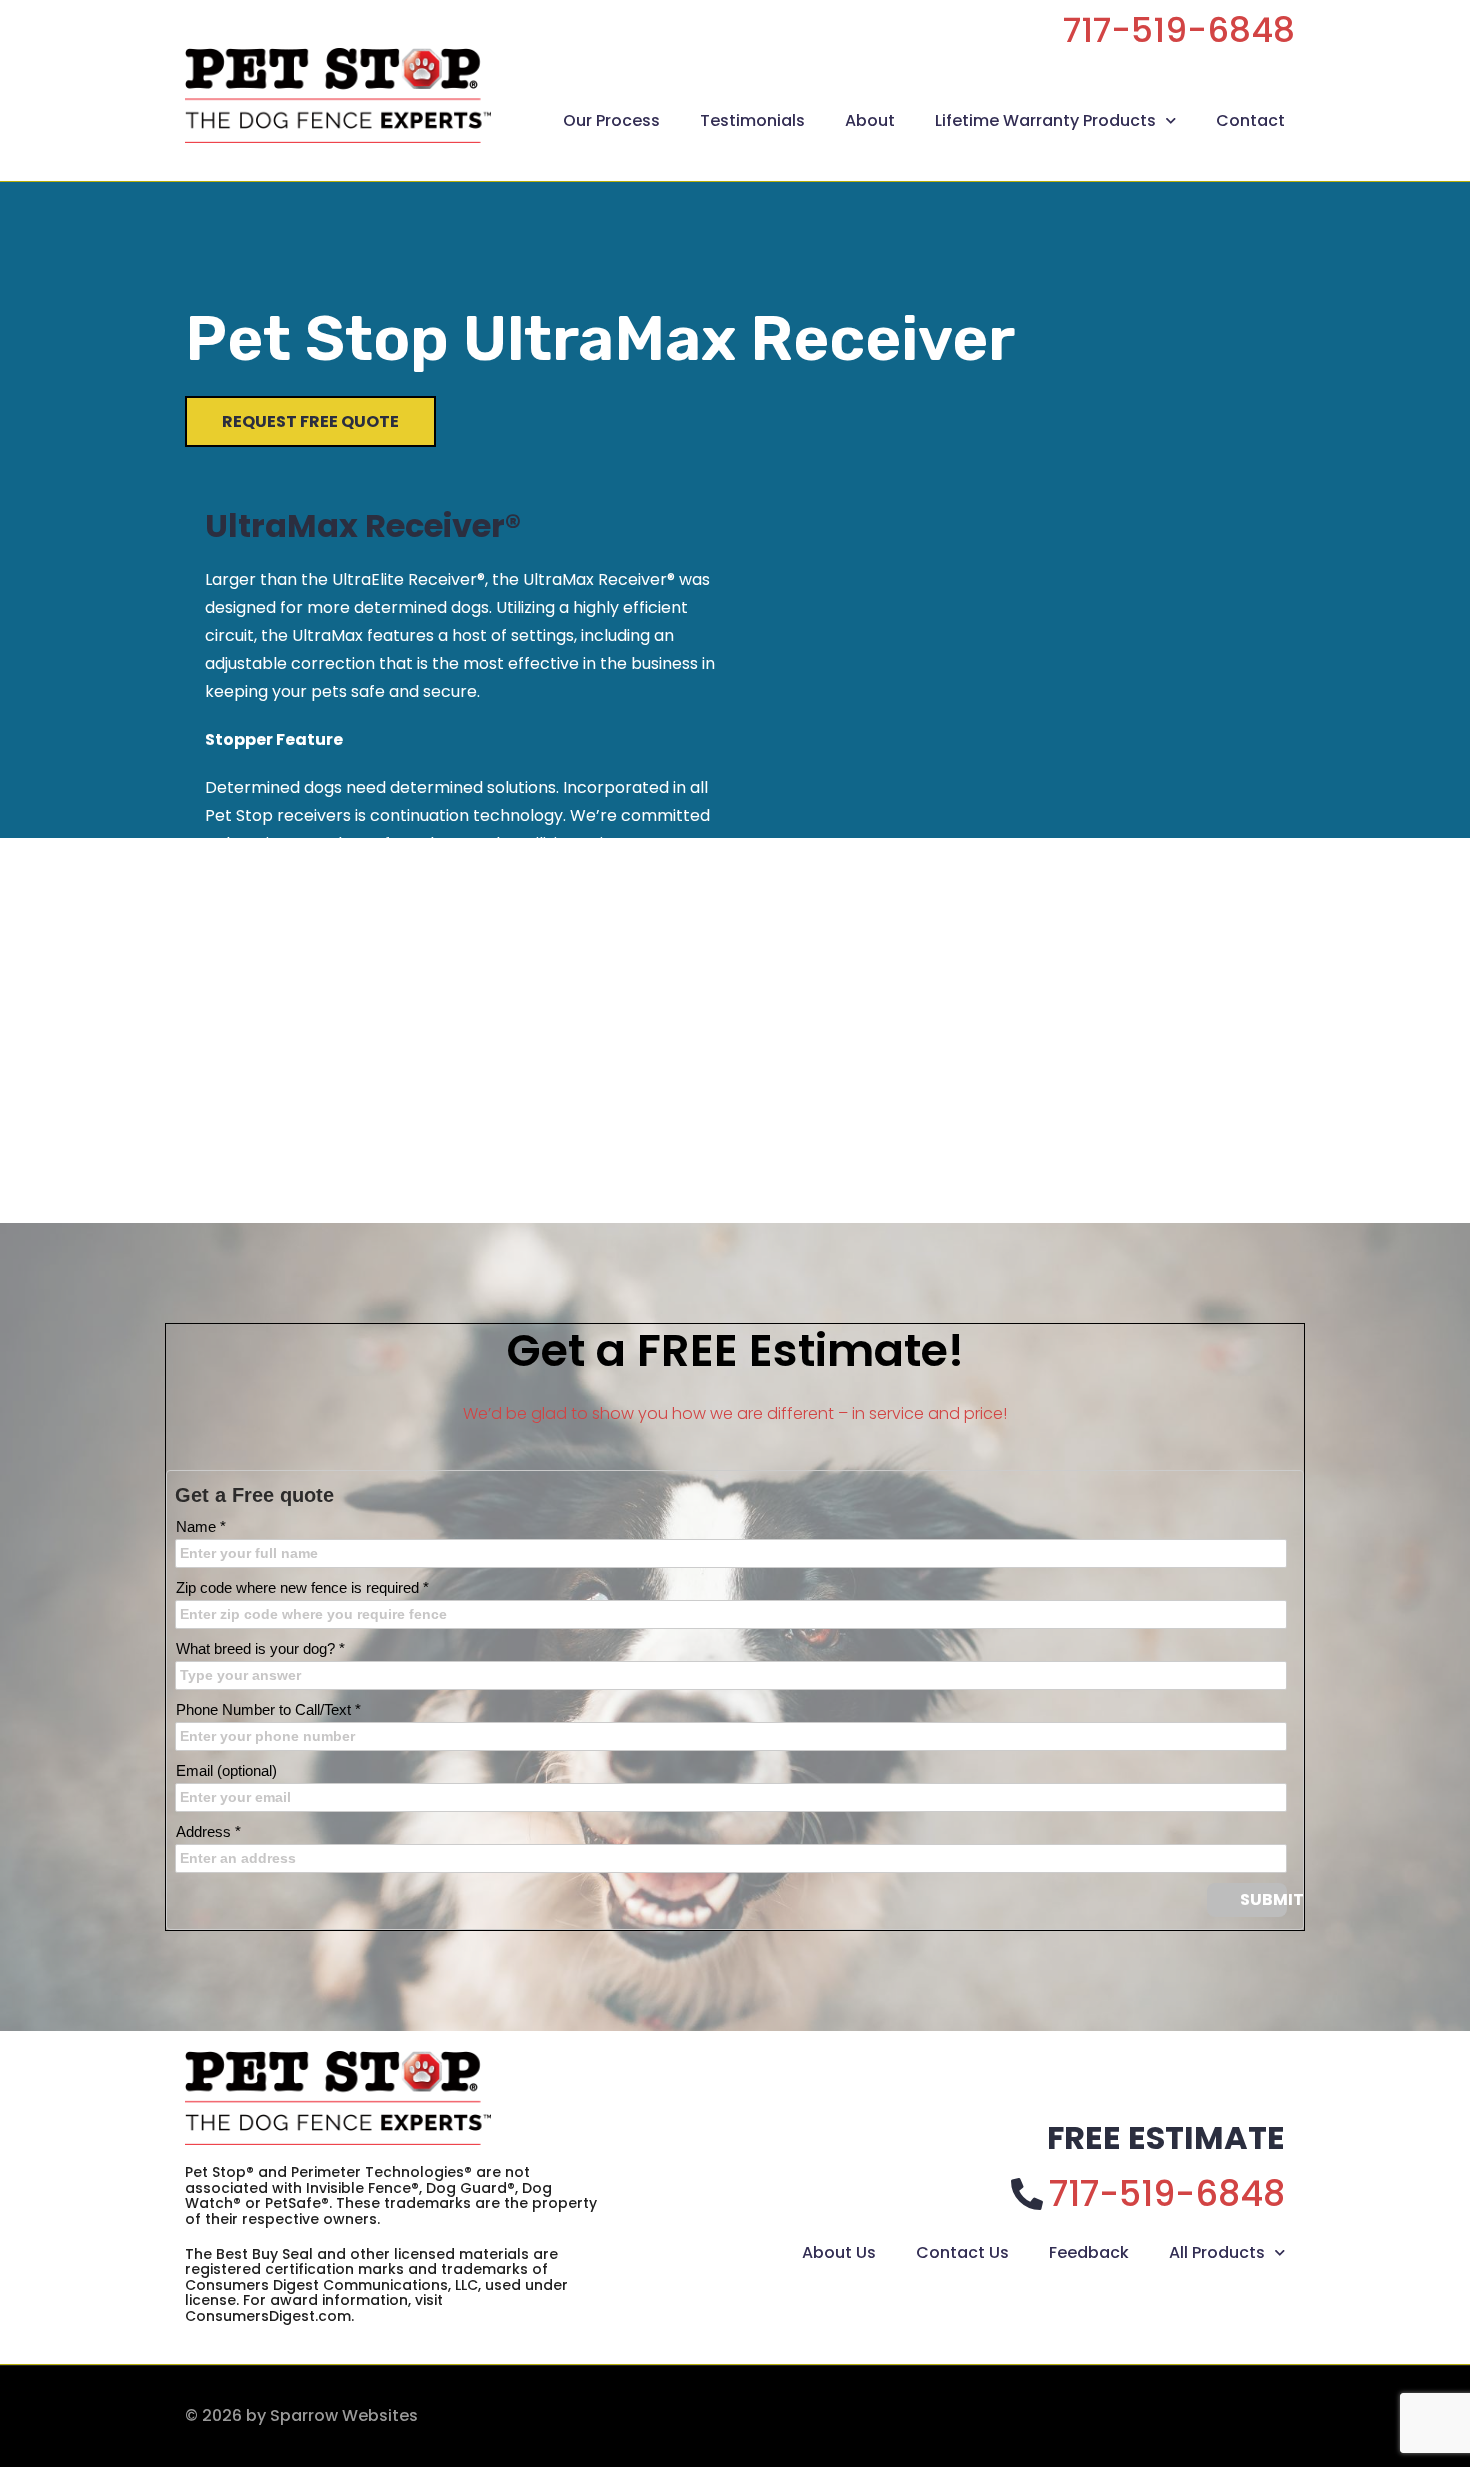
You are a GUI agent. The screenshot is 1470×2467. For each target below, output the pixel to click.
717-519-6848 (1179, 30)
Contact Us (962, 2252)
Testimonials (752, 120)
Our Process (611, 120)
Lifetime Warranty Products (1045, 120)
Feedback (1089, 2252)
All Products (1217, 2252)
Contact (1250, 120)
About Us (839, 2252)
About (870, 120)
